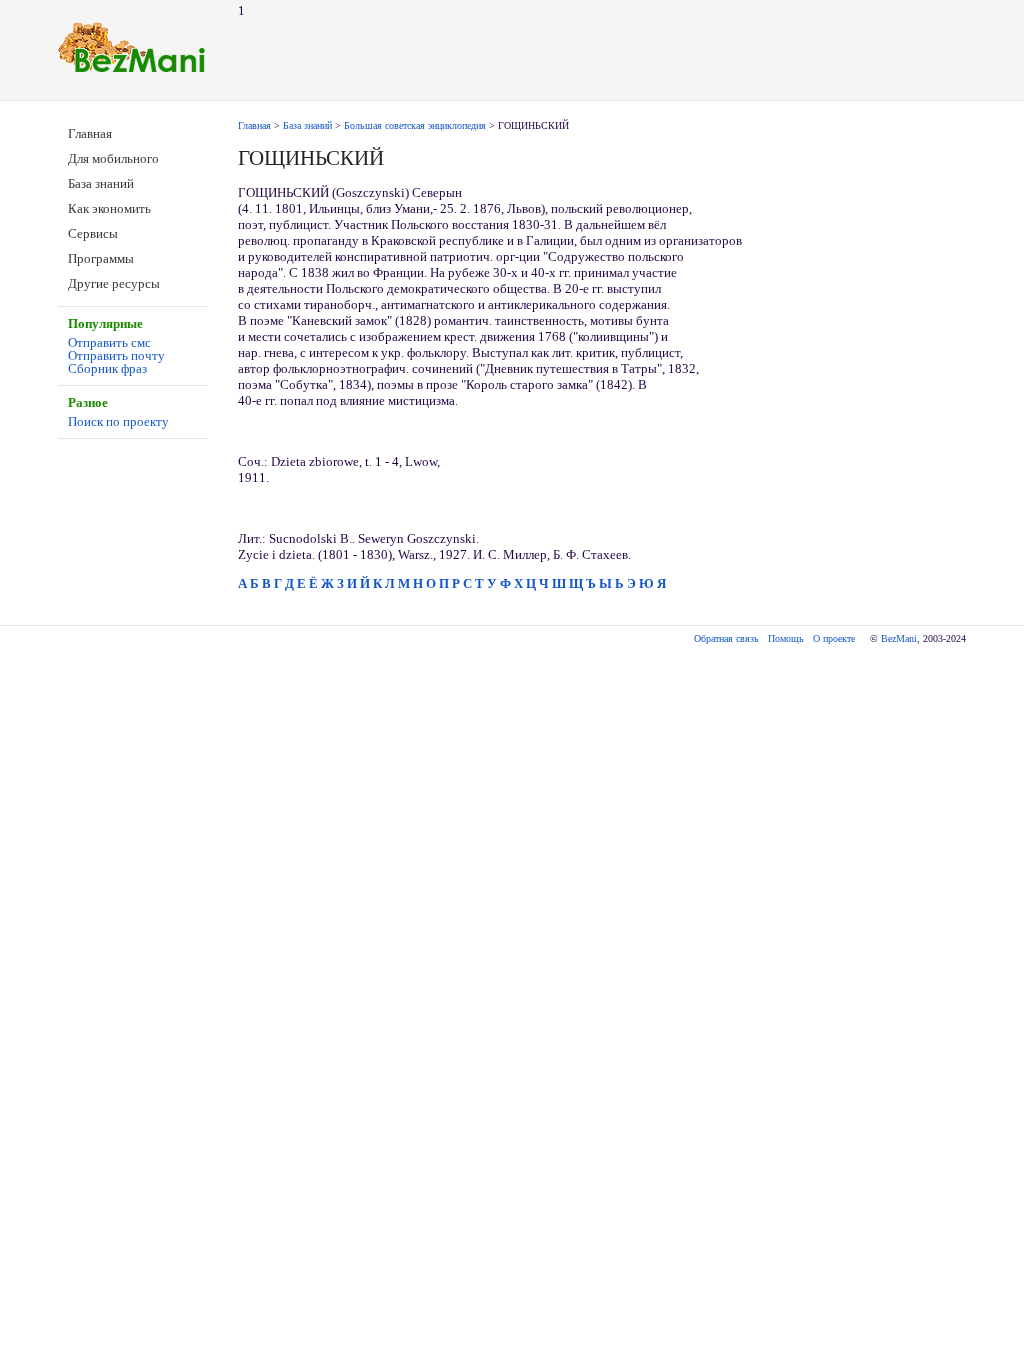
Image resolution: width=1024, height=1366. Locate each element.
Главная (90, 133)
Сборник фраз (107, 368)
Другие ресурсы (114, 283)
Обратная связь (726, 638)
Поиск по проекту (118, 421)
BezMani (899, 638)
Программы (101, 258)
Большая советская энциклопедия (415, 125)
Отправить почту (116, 355)
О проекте (834, 638)
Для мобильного (113, 158)
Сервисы (93, 233)
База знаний (101, 183)
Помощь (786, 638)
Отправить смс (109, 342)
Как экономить (109, 208)
